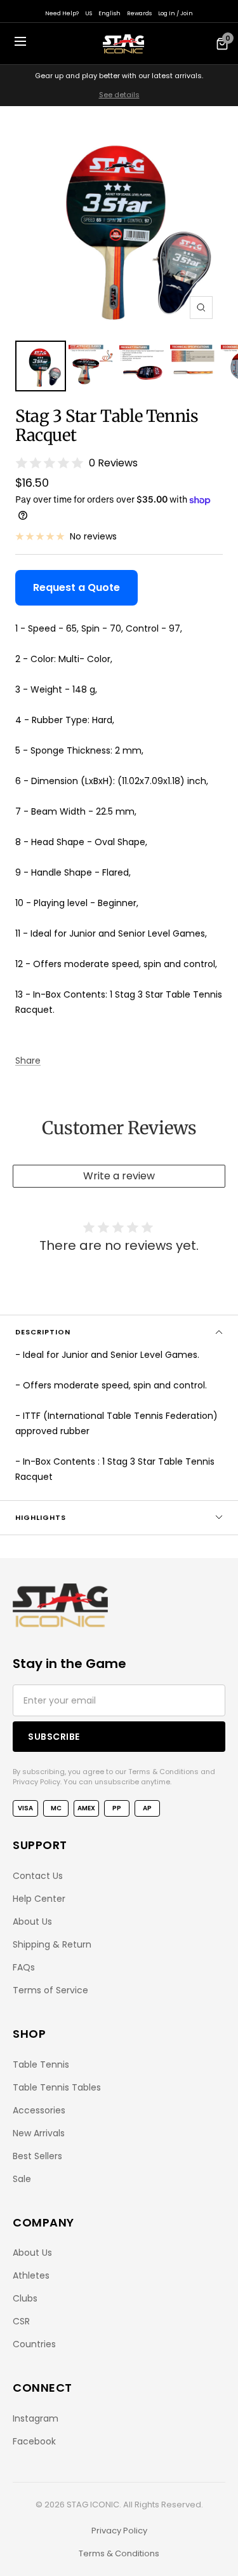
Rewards (139, 13)
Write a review (119, 1176)
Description (43, 1332)
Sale (22, 2179)
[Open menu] (20, 44)
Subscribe (54, 1737)
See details (119, 95)
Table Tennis (41, 2064)
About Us (32, 1922)
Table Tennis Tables (57, 2087)
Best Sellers (37, 2156)
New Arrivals (39, 2133)
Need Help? (62, 13)
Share (28, 1061)
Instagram (36, 2418)
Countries (34, 2344)
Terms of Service (50, 1990)
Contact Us (38, 1876)
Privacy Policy (119, 2531)
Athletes (31, 2275)
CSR (21, 2321)
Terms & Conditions (119, 2553)
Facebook (34, 2441)
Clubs (25, 2298)
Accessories (39, 2110)
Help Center (39, 1899)
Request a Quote (76, 587)
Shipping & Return (52, 1944)
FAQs (24, 1967)
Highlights (41, 1517)
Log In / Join (175, 13)
